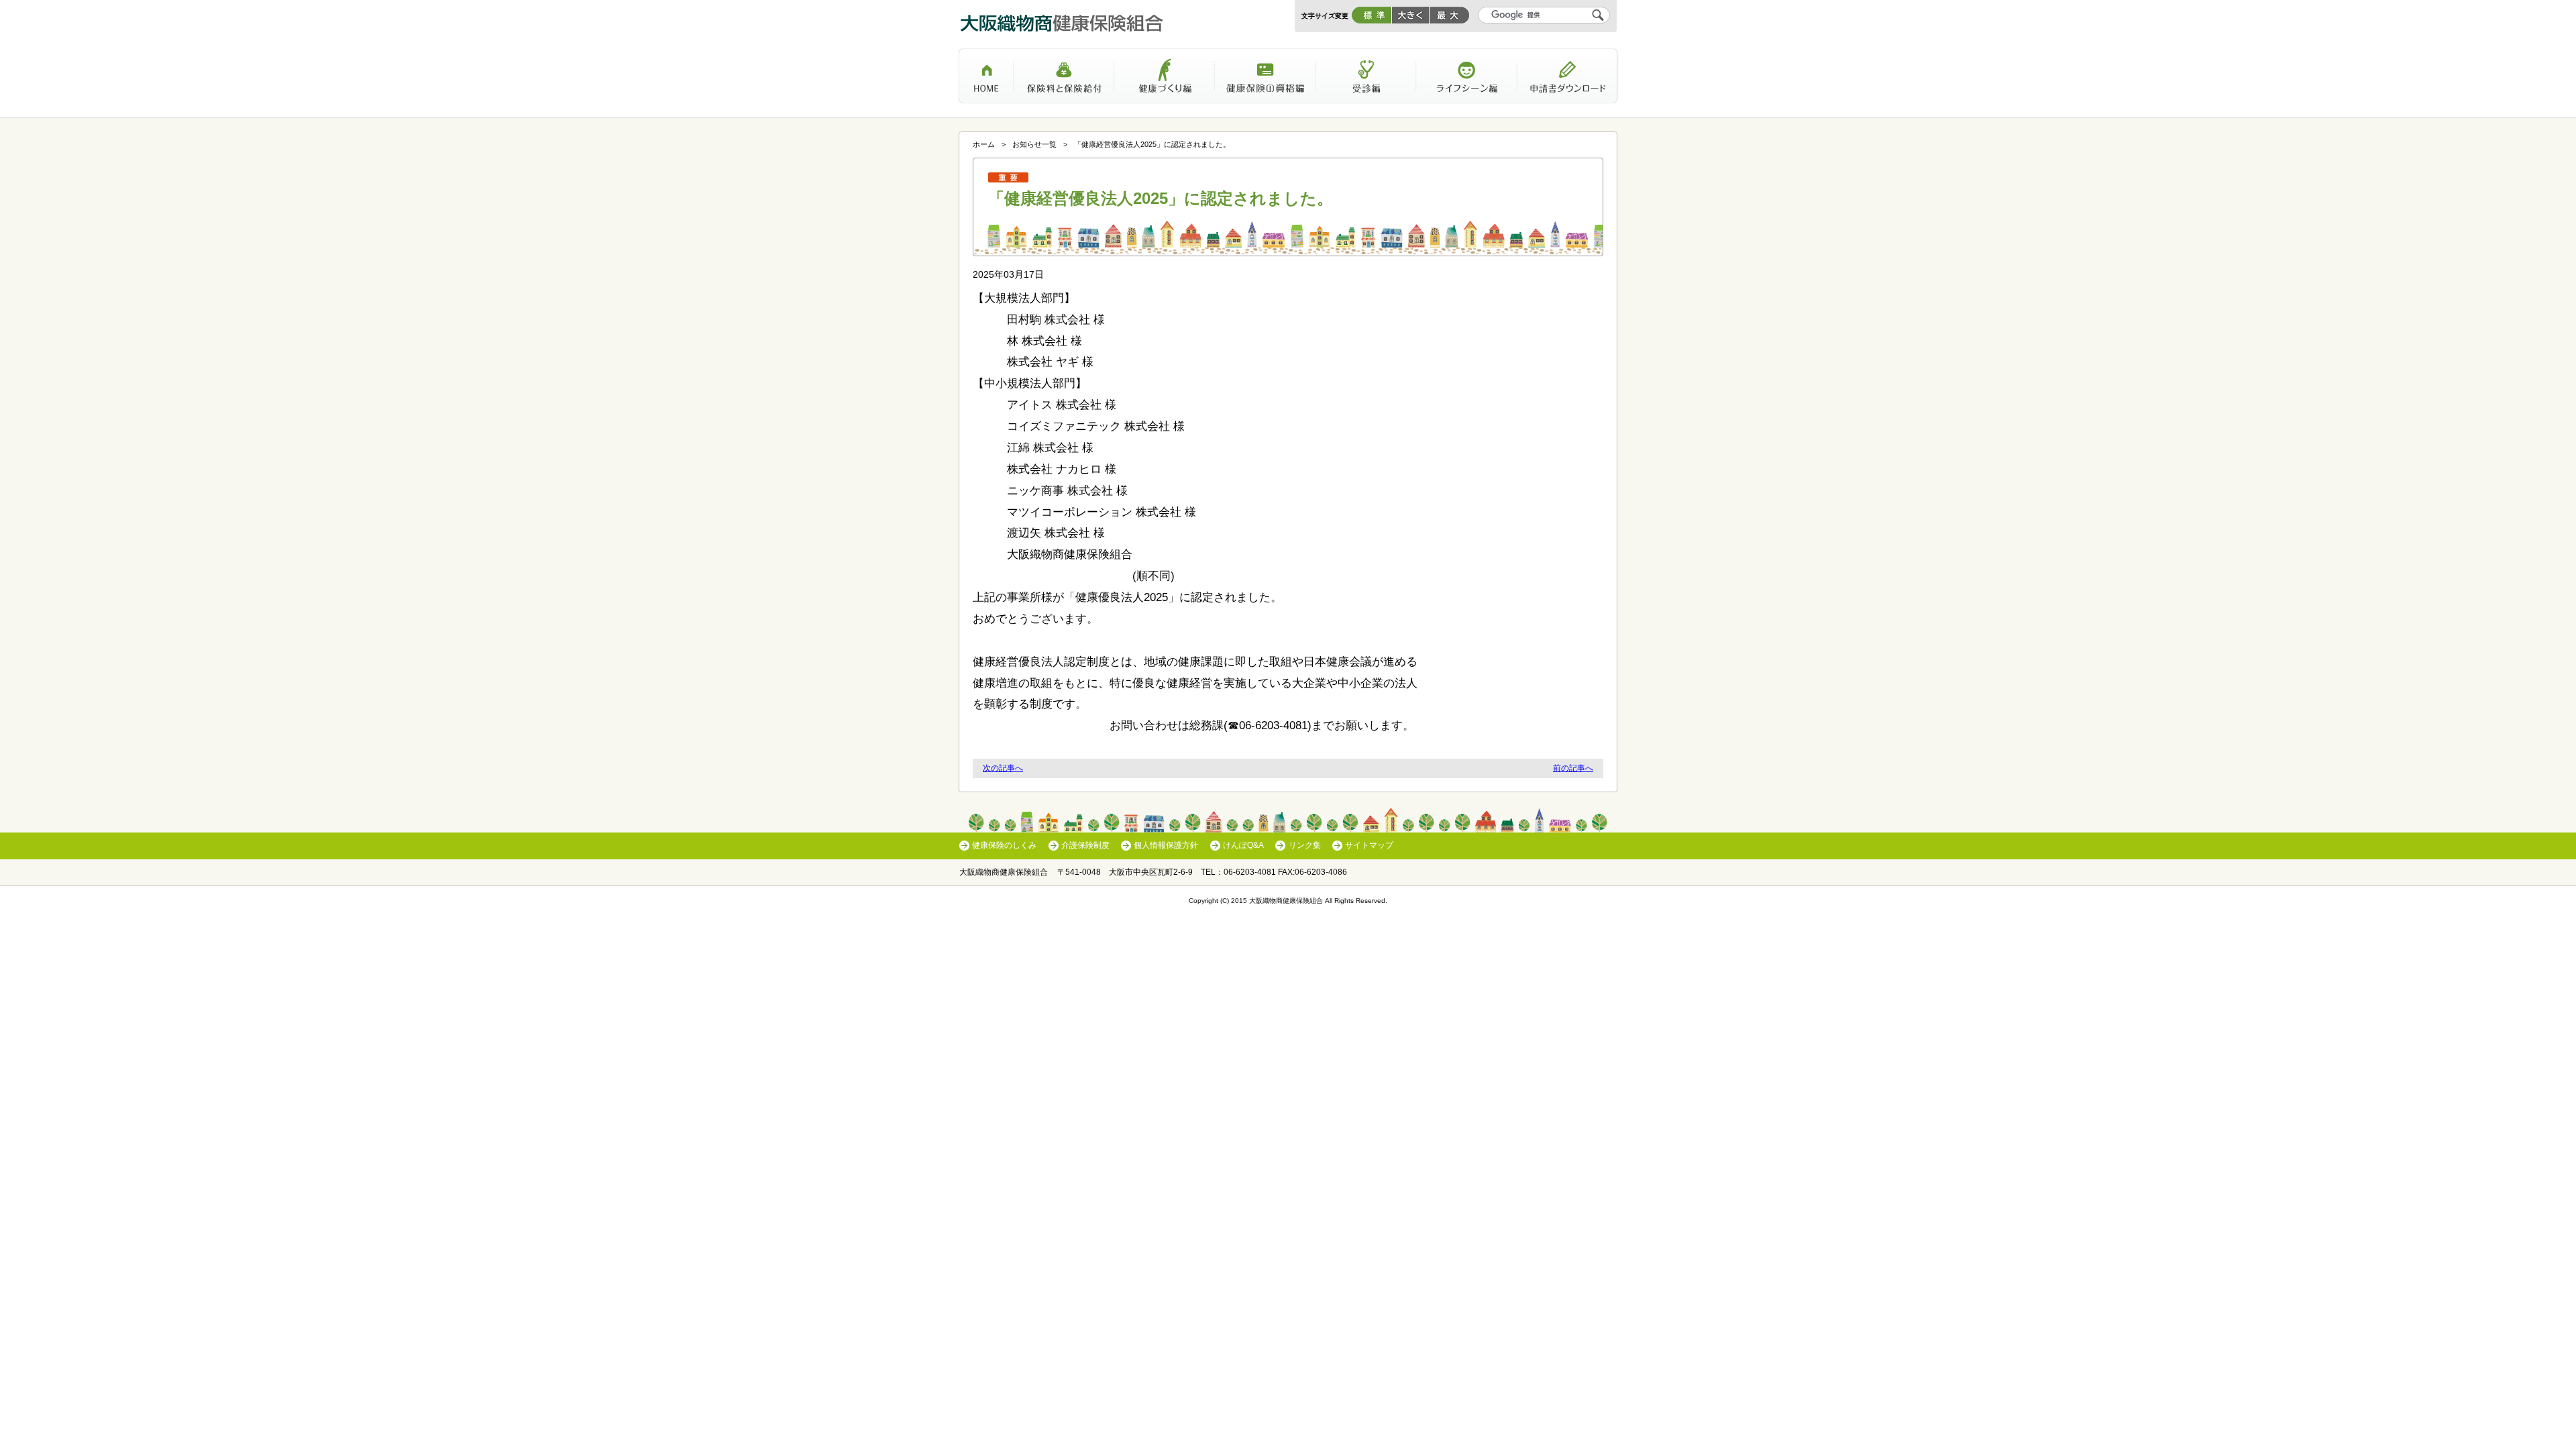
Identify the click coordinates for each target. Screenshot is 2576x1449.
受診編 (1366, 80)
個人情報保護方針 (1166, 845)
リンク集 (1304, 845)
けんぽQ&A (1243, 845)
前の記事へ (1573, 768)
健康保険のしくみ (1004, 845)
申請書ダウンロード (1568, 80)
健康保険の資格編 (1265, 80)
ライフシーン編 (1466, 80)
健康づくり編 (1165, 80)
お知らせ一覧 (1034, 144)
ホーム (986, 80)
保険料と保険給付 (1064, 80)
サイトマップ (1369, 845)
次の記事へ (1003, 768)
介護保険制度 (1085, 845)
